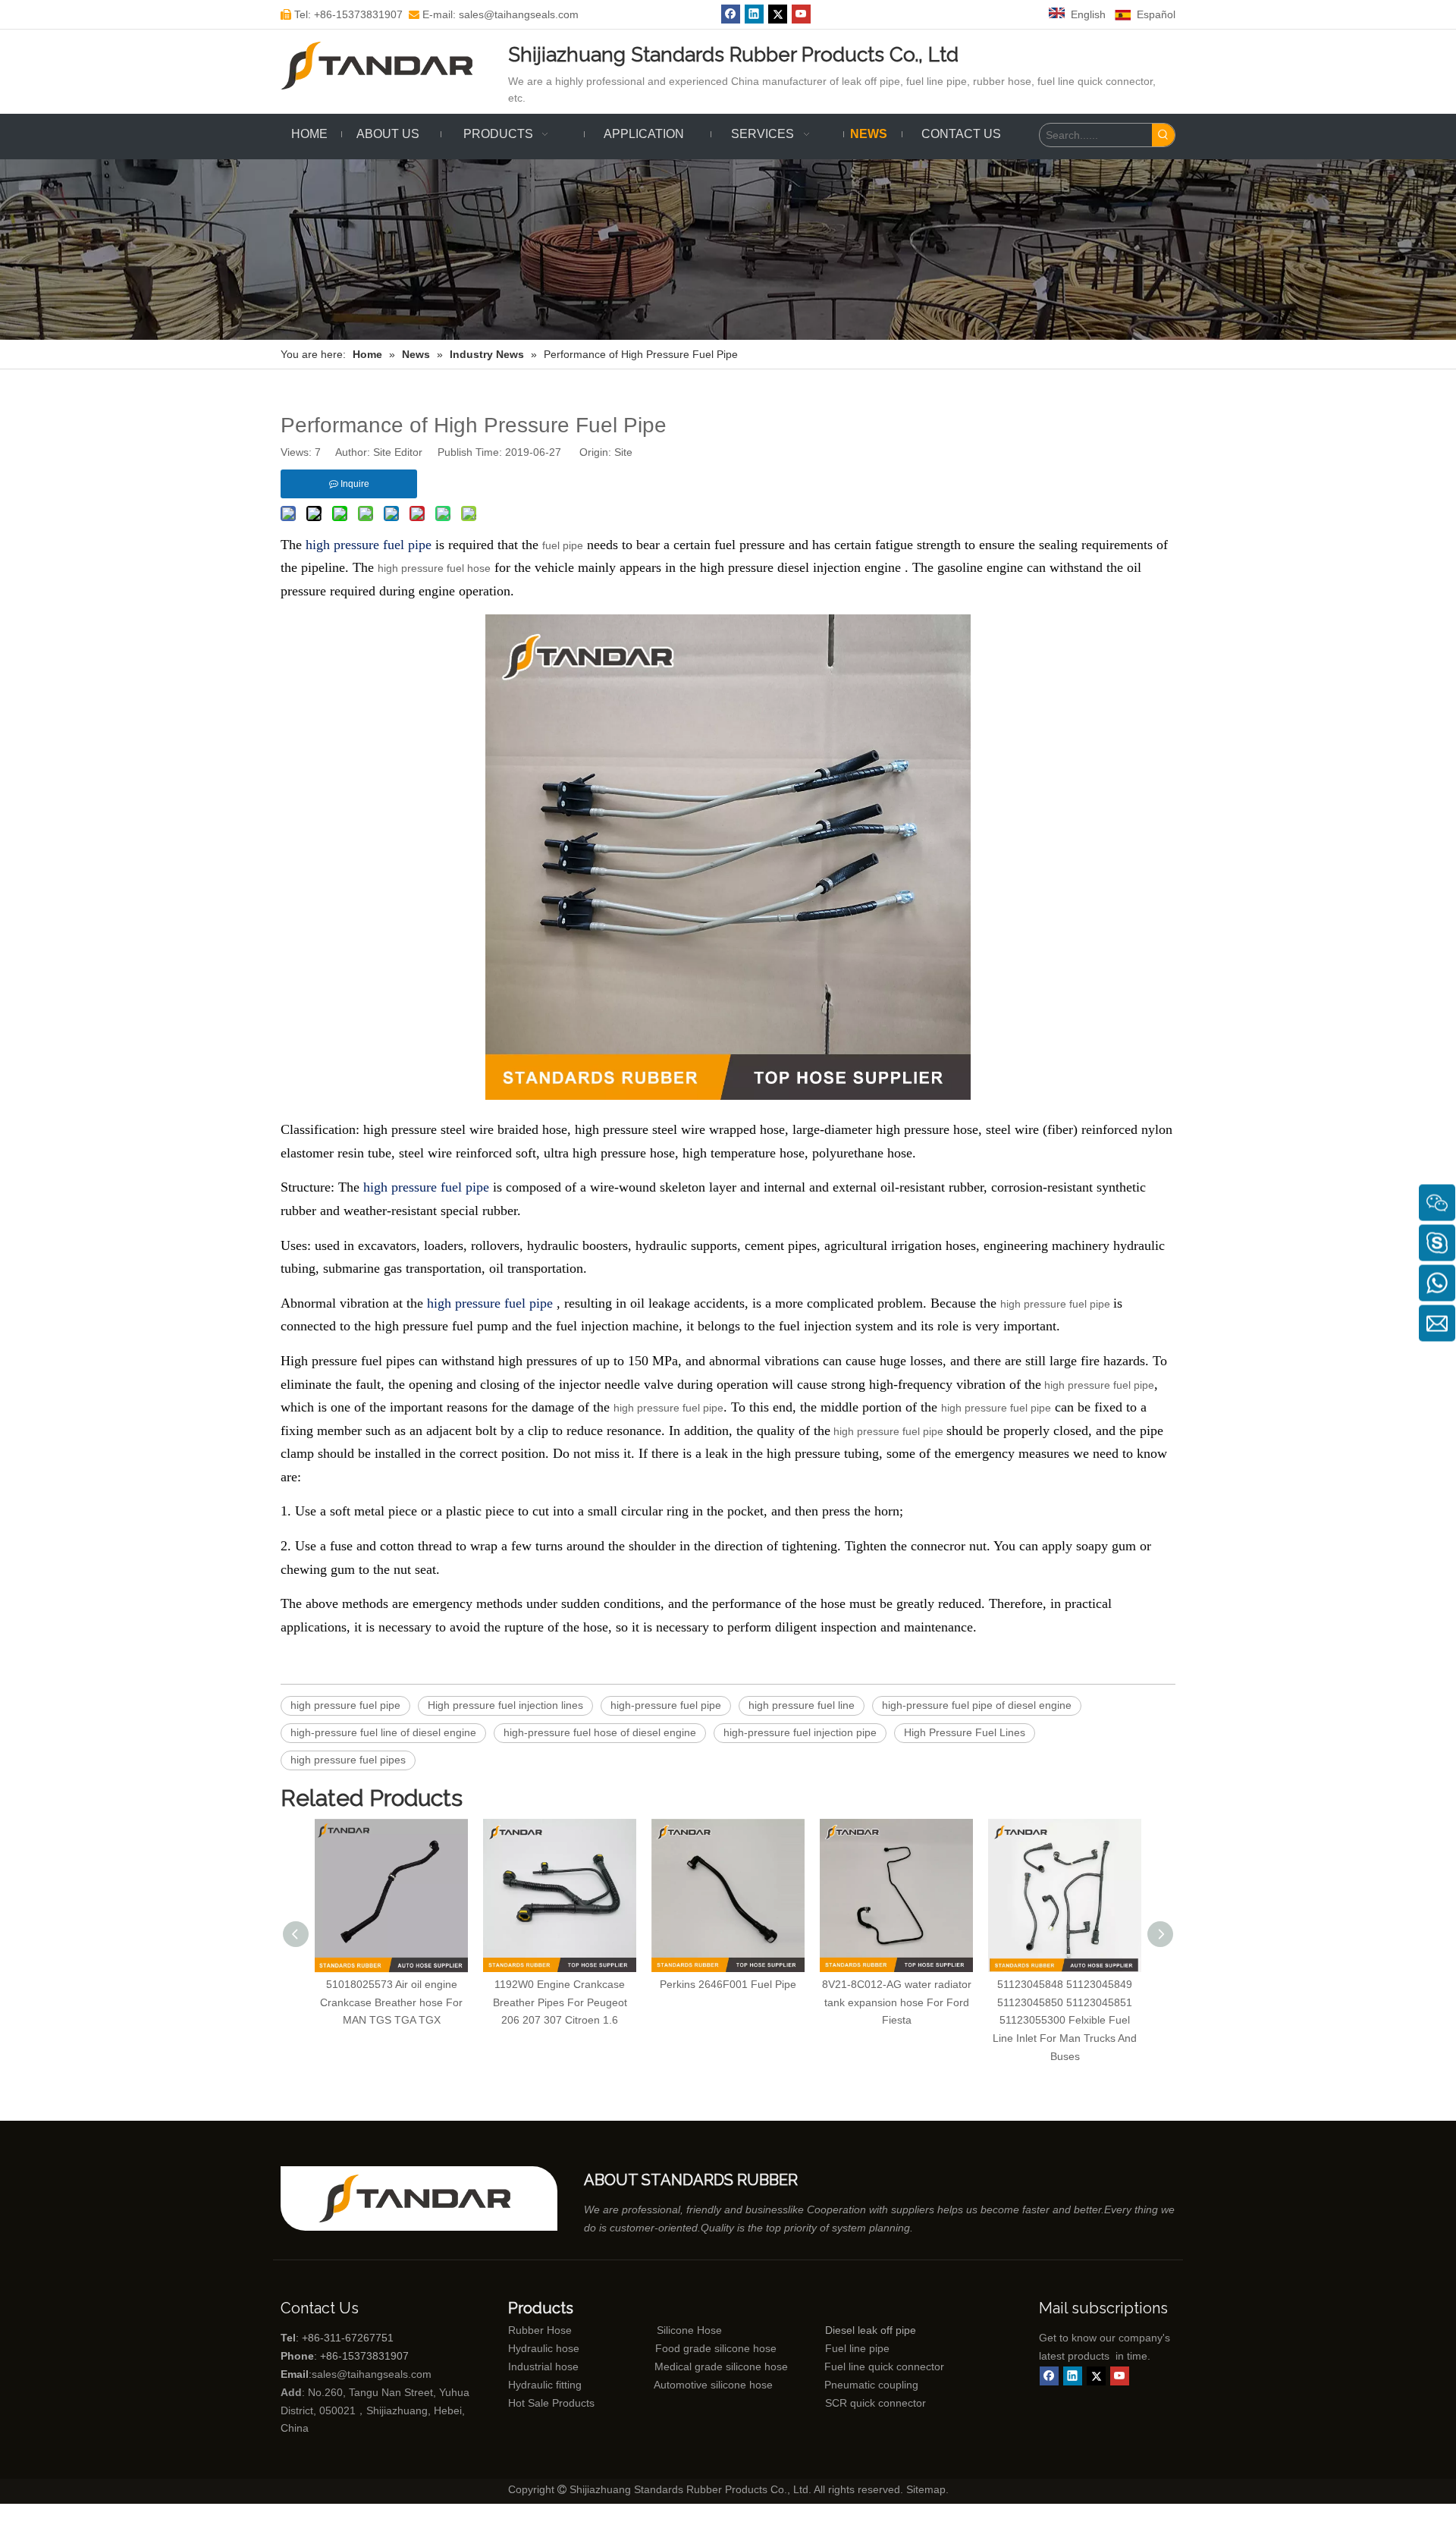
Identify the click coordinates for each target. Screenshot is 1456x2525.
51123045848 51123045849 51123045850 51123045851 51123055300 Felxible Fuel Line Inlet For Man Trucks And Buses (1065, 2020)
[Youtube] (801, 14)
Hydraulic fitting (545, 2385)
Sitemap (926, 2489)
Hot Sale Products (551, 2403)
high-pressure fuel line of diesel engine (383, 1732)
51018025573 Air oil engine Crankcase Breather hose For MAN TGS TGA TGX (391, 2002)
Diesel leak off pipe (871, 2330)
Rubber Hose (540, 2330)
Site (623, 452)
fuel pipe (563, 545)
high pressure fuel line (802, 1705)
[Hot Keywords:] (1163, 135)
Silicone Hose (657, 2330)
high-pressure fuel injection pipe (800, 1732)
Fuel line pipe (857, 2348)
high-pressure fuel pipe (666, 1705)
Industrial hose (543, 2366)
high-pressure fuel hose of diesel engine (600, 1732)
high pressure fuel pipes (348, 1760)
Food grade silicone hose (717, 2348)
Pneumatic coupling (871, 2385)
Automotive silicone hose (685, 2385)
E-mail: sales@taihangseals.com (494, 14)
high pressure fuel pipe (1057, 1304)
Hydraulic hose (544, 2348)
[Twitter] (778, 14)
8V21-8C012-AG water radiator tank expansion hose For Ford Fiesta (897, 2002)
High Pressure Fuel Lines (965, 1732)
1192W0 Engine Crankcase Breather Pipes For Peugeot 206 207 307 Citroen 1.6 (560, 2002)
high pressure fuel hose (434, 568)
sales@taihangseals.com (372, 2374)
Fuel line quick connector (884, 2366)
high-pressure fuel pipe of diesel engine (977, 1705)
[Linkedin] (754, 14)
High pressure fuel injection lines (505, 1705)
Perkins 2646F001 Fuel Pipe (728, 1984)
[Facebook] (731, 14)
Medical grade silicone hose (721, 2366)
